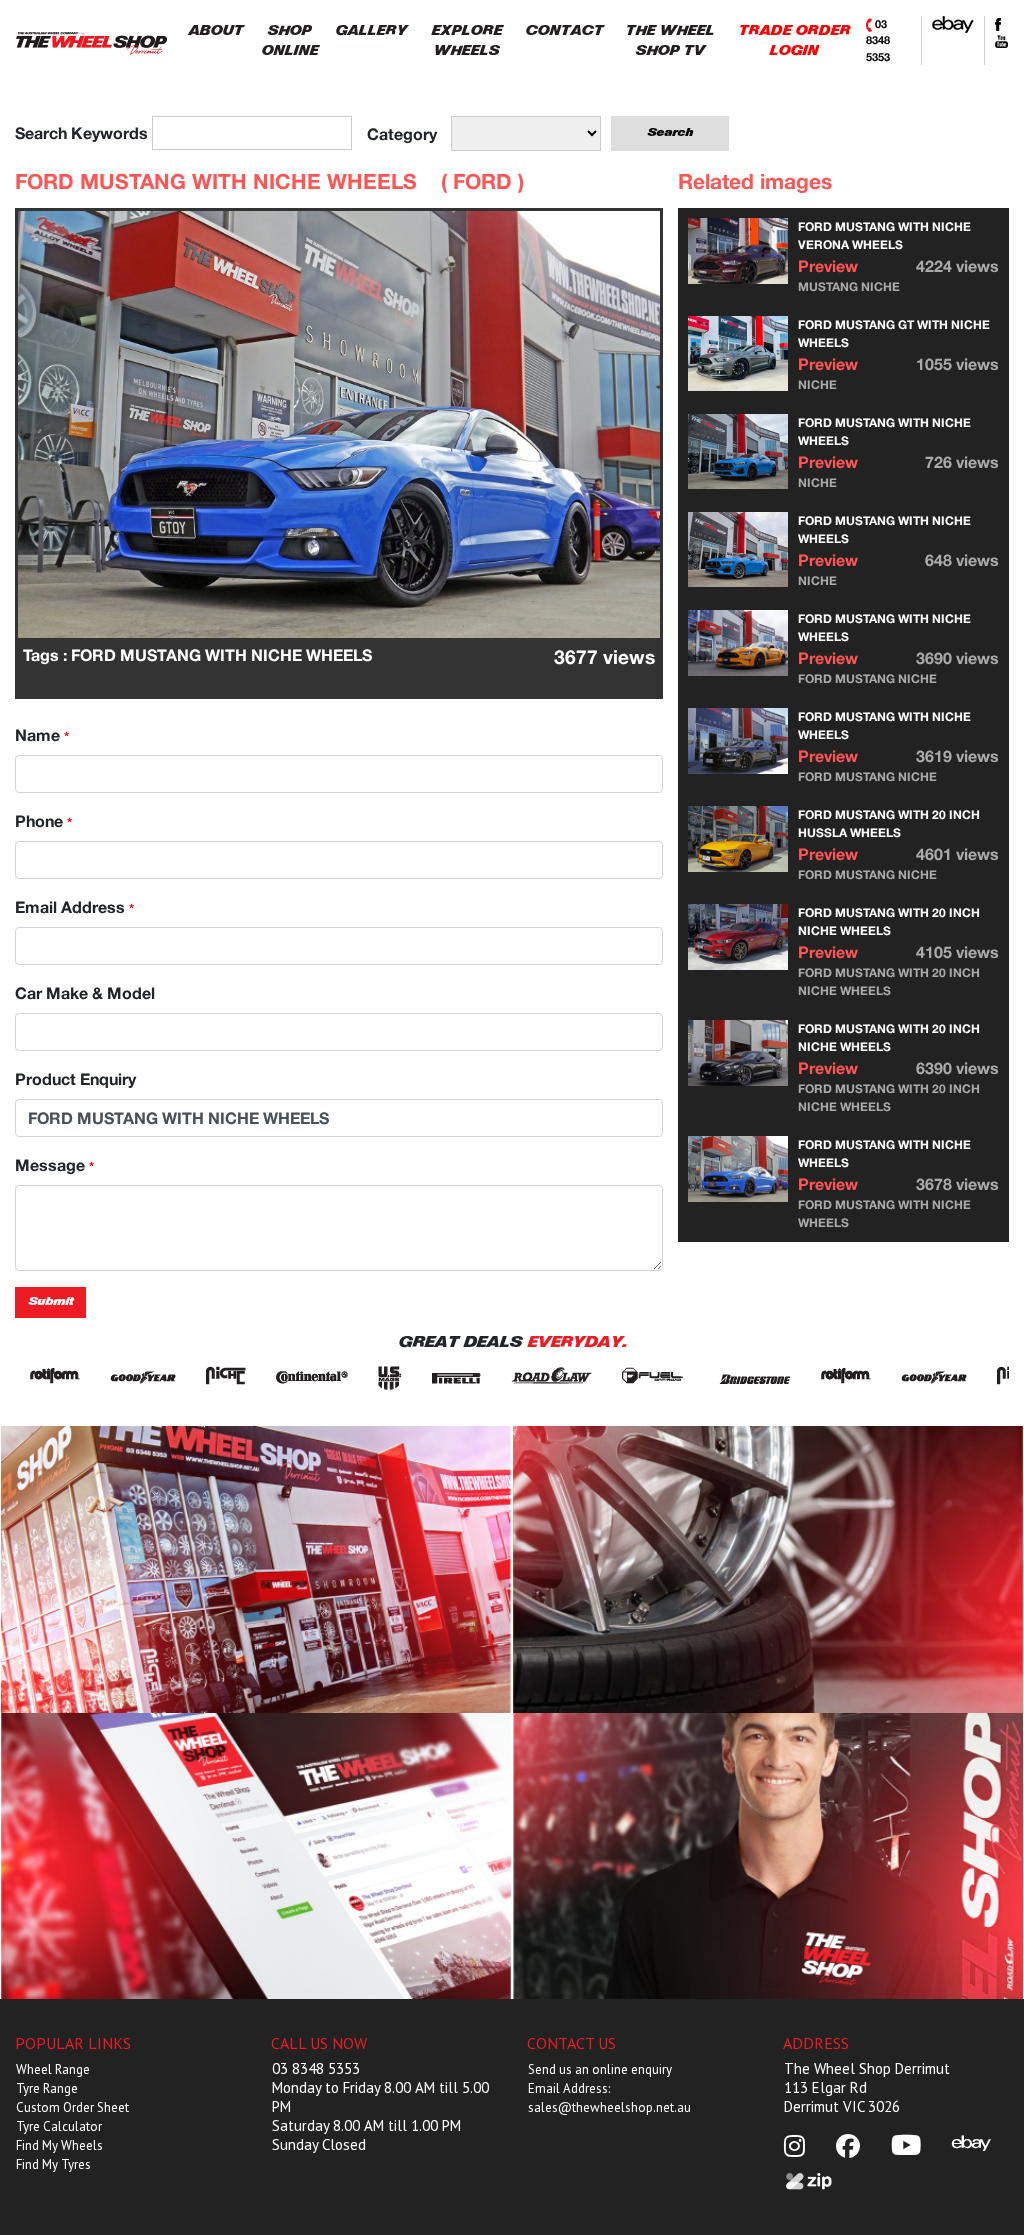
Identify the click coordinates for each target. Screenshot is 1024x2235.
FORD (482, 181)
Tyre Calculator (59, 2126)
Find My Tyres (53, 2164)
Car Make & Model (85, 992)
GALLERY (371, 30)
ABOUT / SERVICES (256, 1568)
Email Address (74, 906)
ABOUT (215, 30)
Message (54, 1164)
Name (42, 734)
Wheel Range (53, 2069)
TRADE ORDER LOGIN (794, 40)
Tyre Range (47, 2088)
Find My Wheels (59, 2145)
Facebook (256, 1855)
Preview (828, 265)
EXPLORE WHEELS (466, 40)
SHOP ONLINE (289, 40)
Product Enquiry (75, 1078)
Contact (768, 1855)
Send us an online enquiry (600, 2069)
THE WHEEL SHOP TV (669, 40)
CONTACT (564, 30)
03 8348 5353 (878, 40)
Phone (43, 820)
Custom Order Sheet (72, 2107)
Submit (50, 1301)
